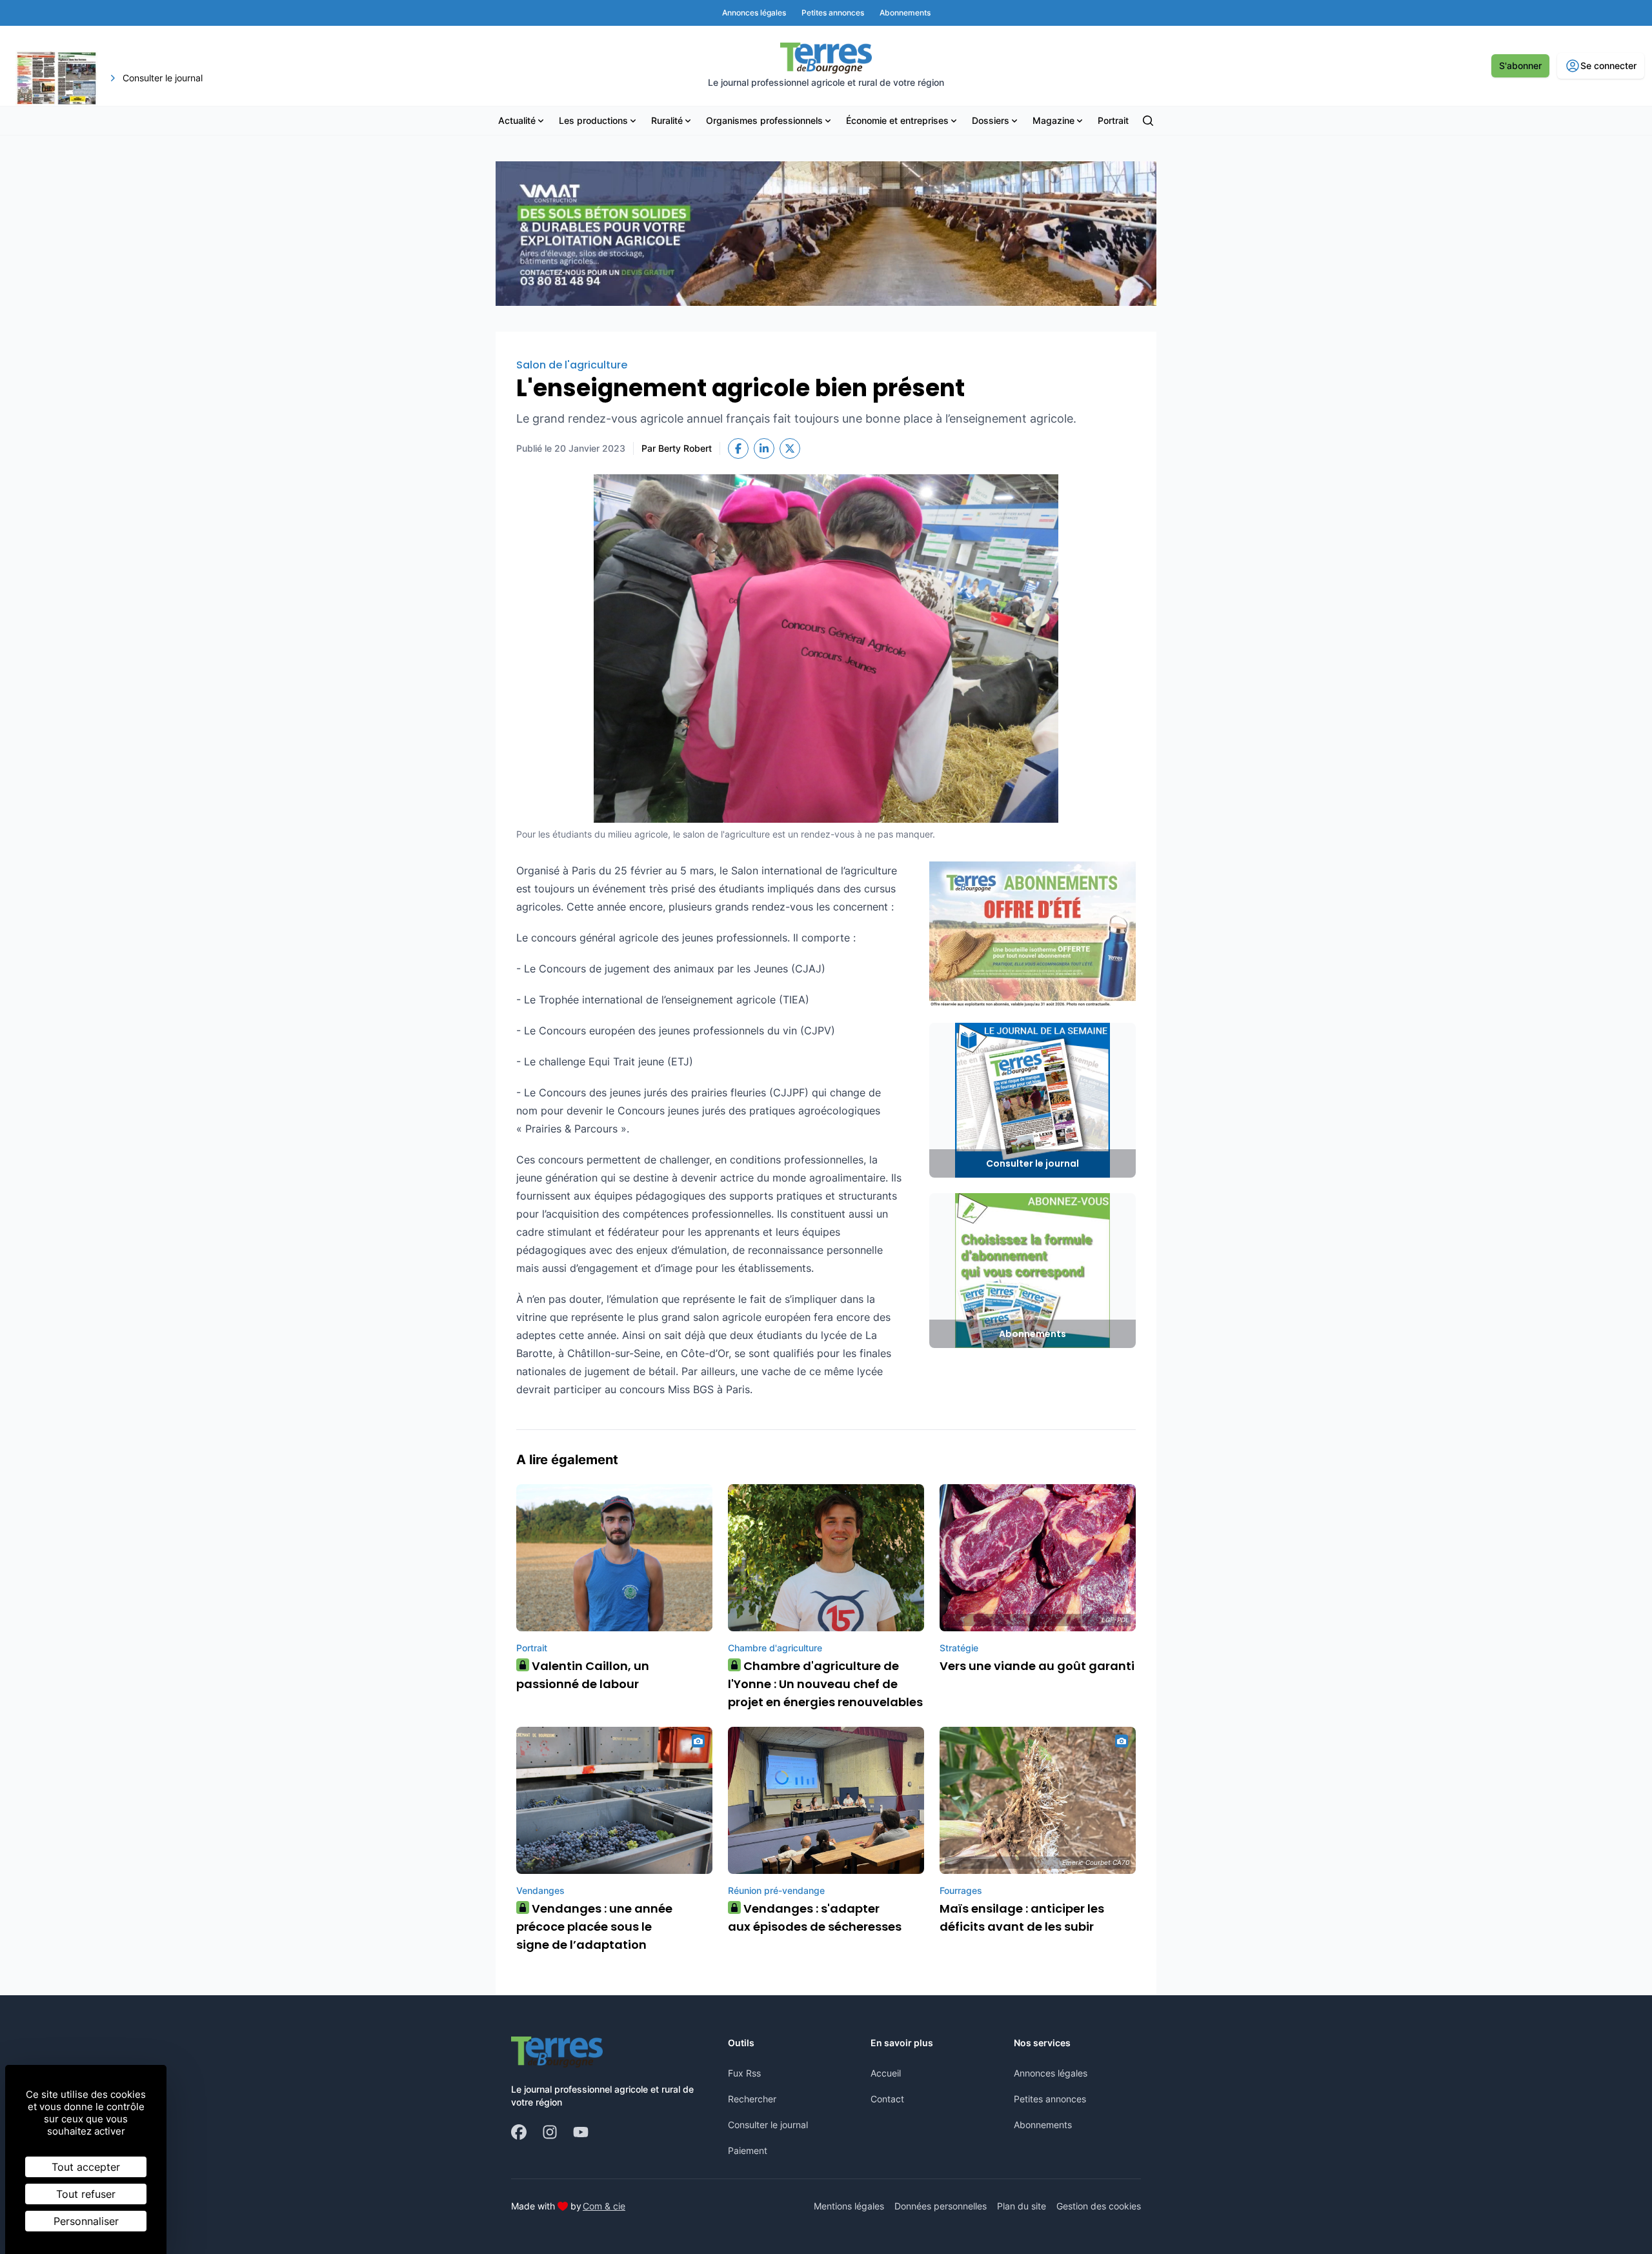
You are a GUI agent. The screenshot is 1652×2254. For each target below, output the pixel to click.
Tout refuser (86, 2194)
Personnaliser (86, 2221)
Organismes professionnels (764, 120)
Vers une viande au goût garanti (1037, 1666)
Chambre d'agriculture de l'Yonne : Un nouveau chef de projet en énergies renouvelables (825, 1684)
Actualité (517, 120)
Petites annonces (1050, 2099)
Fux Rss (744, 2073)
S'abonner (1520, 65)
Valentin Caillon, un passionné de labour (583, 1675)
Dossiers (991, 120)
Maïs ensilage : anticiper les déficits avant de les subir (1022, 1917)
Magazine (1053, 120)
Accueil (886, 2073)
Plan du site (1022, 2206)
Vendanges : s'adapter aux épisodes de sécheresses (815, 1917)
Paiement (748, 2150)
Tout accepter (86, 2167)
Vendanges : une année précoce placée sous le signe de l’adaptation (594, 1927)
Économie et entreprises (897, 120)
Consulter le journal (768, 2125)
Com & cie (604, 2206)
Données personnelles (941, 2206)
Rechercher (752, 2099)
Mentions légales (849, 2206)
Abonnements (1043, 2125)
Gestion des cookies (1099, 2206)
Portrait (1113, 120)
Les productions (593, 120)
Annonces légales (1051, 2073)
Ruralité (667, 120)
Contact (887, 2099)
